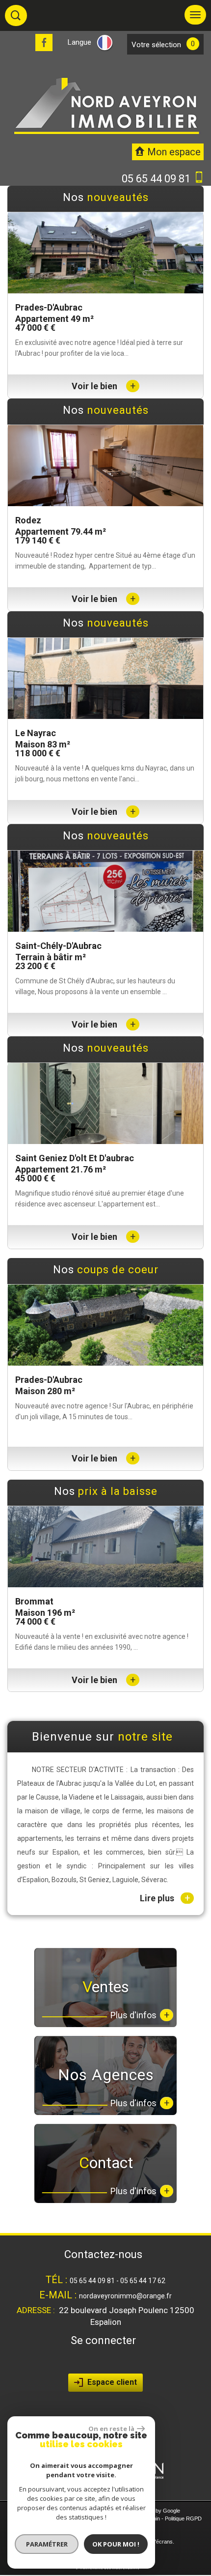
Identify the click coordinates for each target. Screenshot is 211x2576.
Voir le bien (104, 386)
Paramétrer (47, 2544)
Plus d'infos (140, 2227)
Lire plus (165, 2111)
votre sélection (156, 45)
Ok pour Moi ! (116, 2544)
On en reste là (111, 2429)
